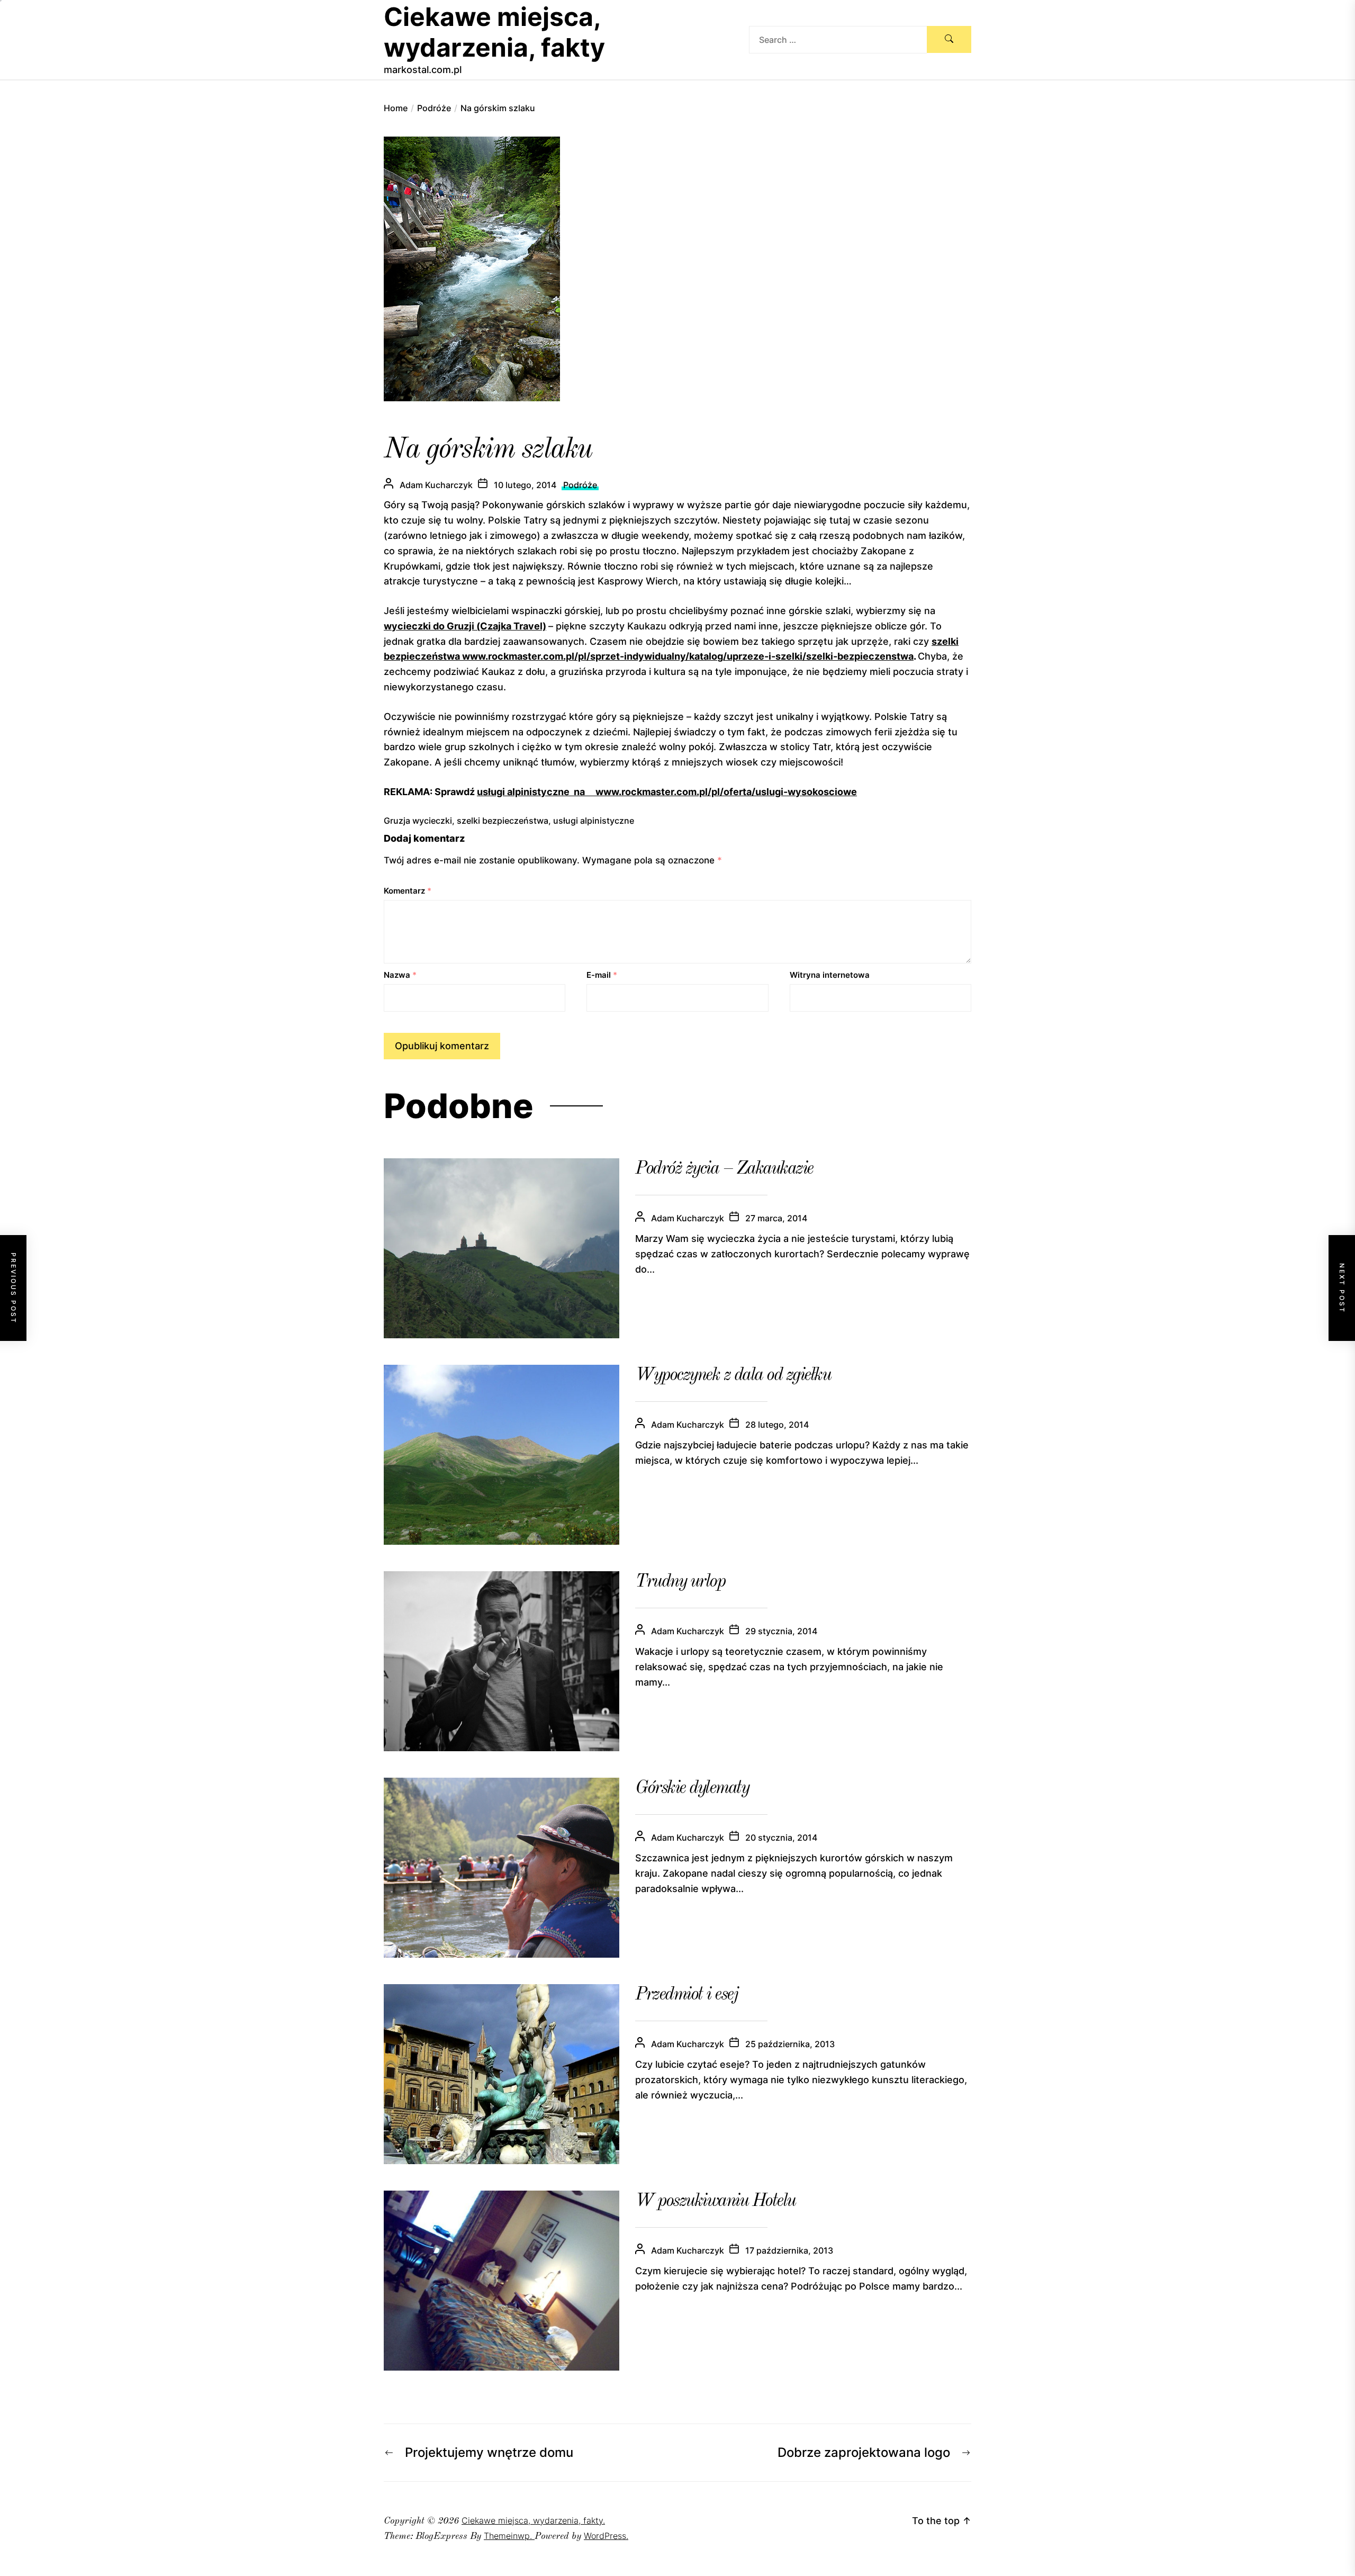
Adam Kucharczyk (436, 485)
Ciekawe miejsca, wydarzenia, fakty (494, 32)
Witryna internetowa (830, 975)
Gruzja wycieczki (418, 821)
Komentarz (408, 891)
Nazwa (400, 975)
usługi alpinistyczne (594, 821)
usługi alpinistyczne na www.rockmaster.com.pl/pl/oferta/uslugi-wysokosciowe (667, 792)
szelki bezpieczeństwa (503, 821)
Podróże (580, 485)
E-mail (602, 975)
